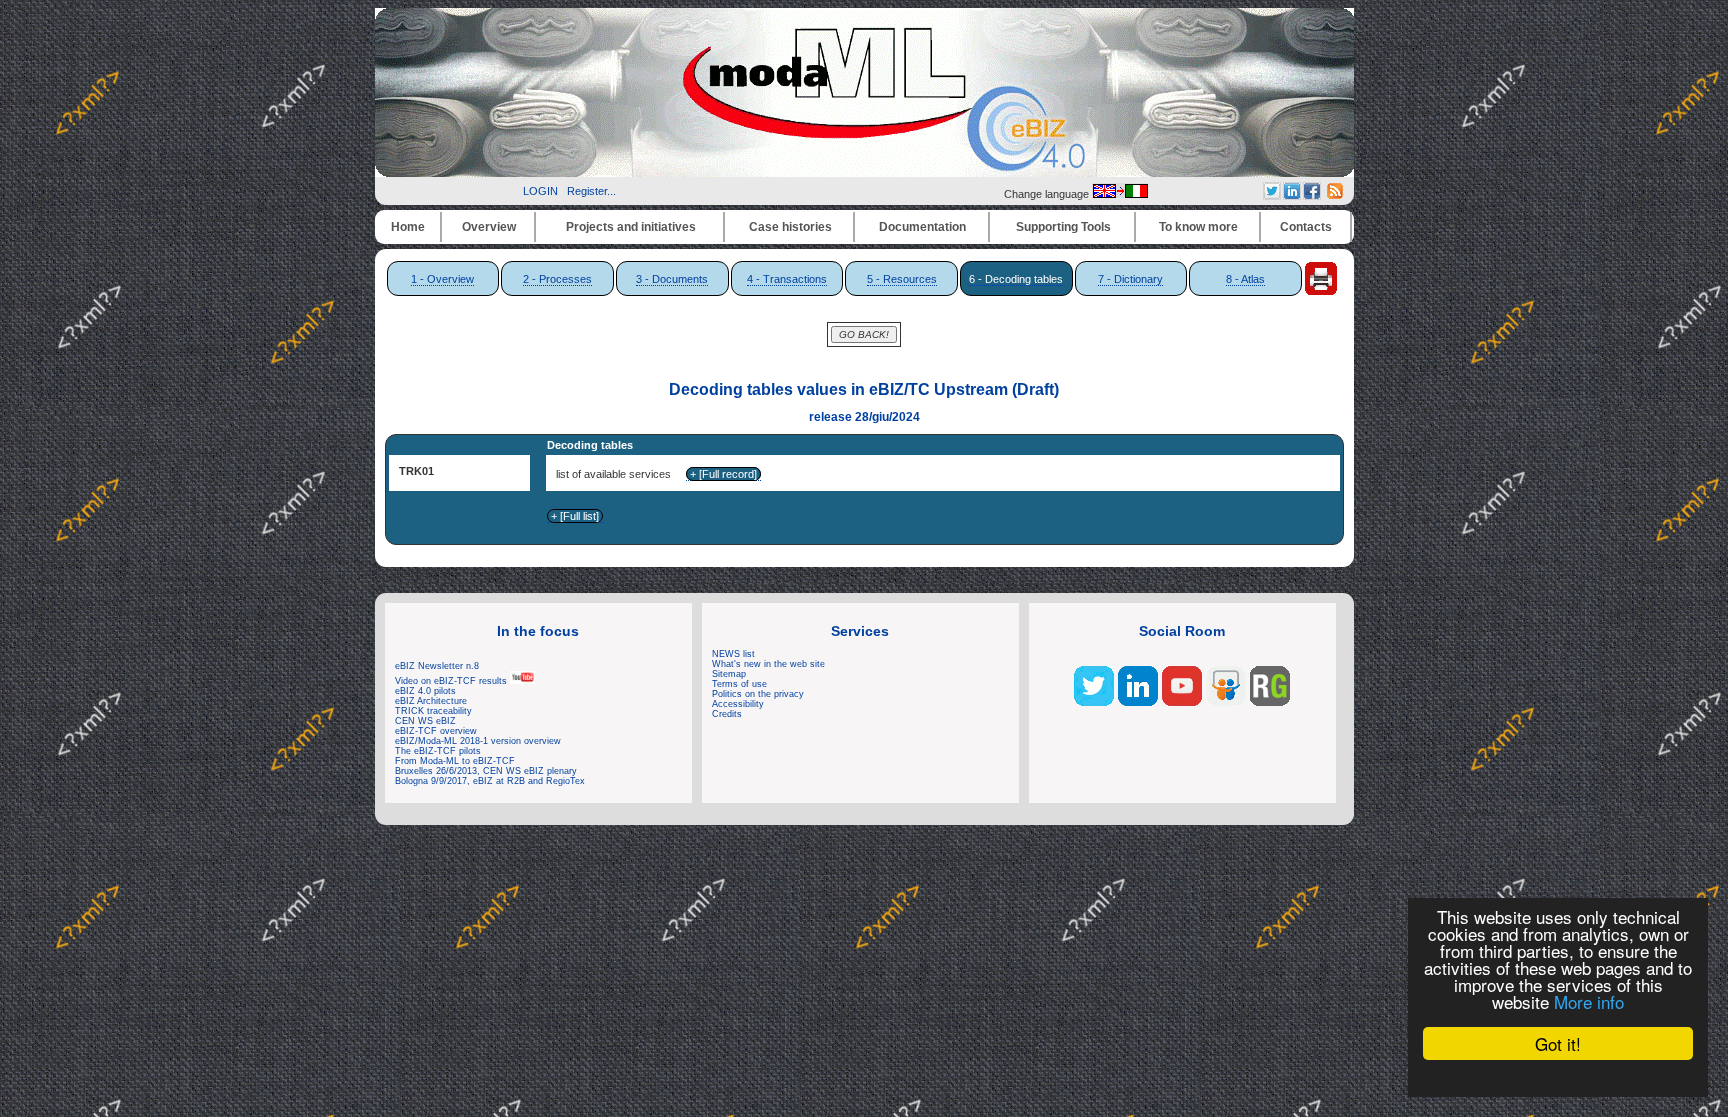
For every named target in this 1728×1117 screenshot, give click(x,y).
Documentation (922, 227)
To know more (1198, 227)
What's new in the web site (768, 664)
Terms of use (739, 684)
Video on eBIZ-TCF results (452, 681)
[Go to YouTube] (1182, 702)
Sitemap (729, 674)
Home (408, 227)
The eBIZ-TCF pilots (438, 751)
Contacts (1306, 227)
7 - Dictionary (1130, 279)
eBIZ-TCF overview (436, 731)
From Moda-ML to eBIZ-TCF (455, 761)
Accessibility (738, 704)
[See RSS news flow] (1335, 195)
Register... (591, 191)
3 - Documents (672, 279)
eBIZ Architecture (431, 701)
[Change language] (1120, 194)
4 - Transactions (787, 279)
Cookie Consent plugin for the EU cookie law (1558, 1078)
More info (1589, 1001)
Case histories (790, 227)
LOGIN (540, 191)
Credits (727, 714)
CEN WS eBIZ (425, 721)
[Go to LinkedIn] (1138, 702)
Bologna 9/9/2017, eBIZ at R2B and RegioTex (490, 781)
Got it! (1558, 1043)
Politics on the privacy (758, 694)
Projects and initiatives (631, 227)
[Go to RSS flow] (1094, 702)
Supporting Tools (1063, 227)
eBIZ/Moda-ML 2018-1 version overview (478, 741)
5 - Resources (902, 279)
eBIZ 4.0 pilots (425, 691)
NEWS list (733, 654)
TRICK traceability (433, 711)
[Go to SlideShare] (1226, 702)
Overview (489, 227)
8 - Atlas (1245, 279)
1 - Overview (442, 279)
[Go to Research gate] (1270, 702)
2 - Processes (557, 279)
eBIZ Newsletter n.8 (437, 666)
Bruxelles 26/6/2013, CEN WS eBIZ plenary (486, 771)
